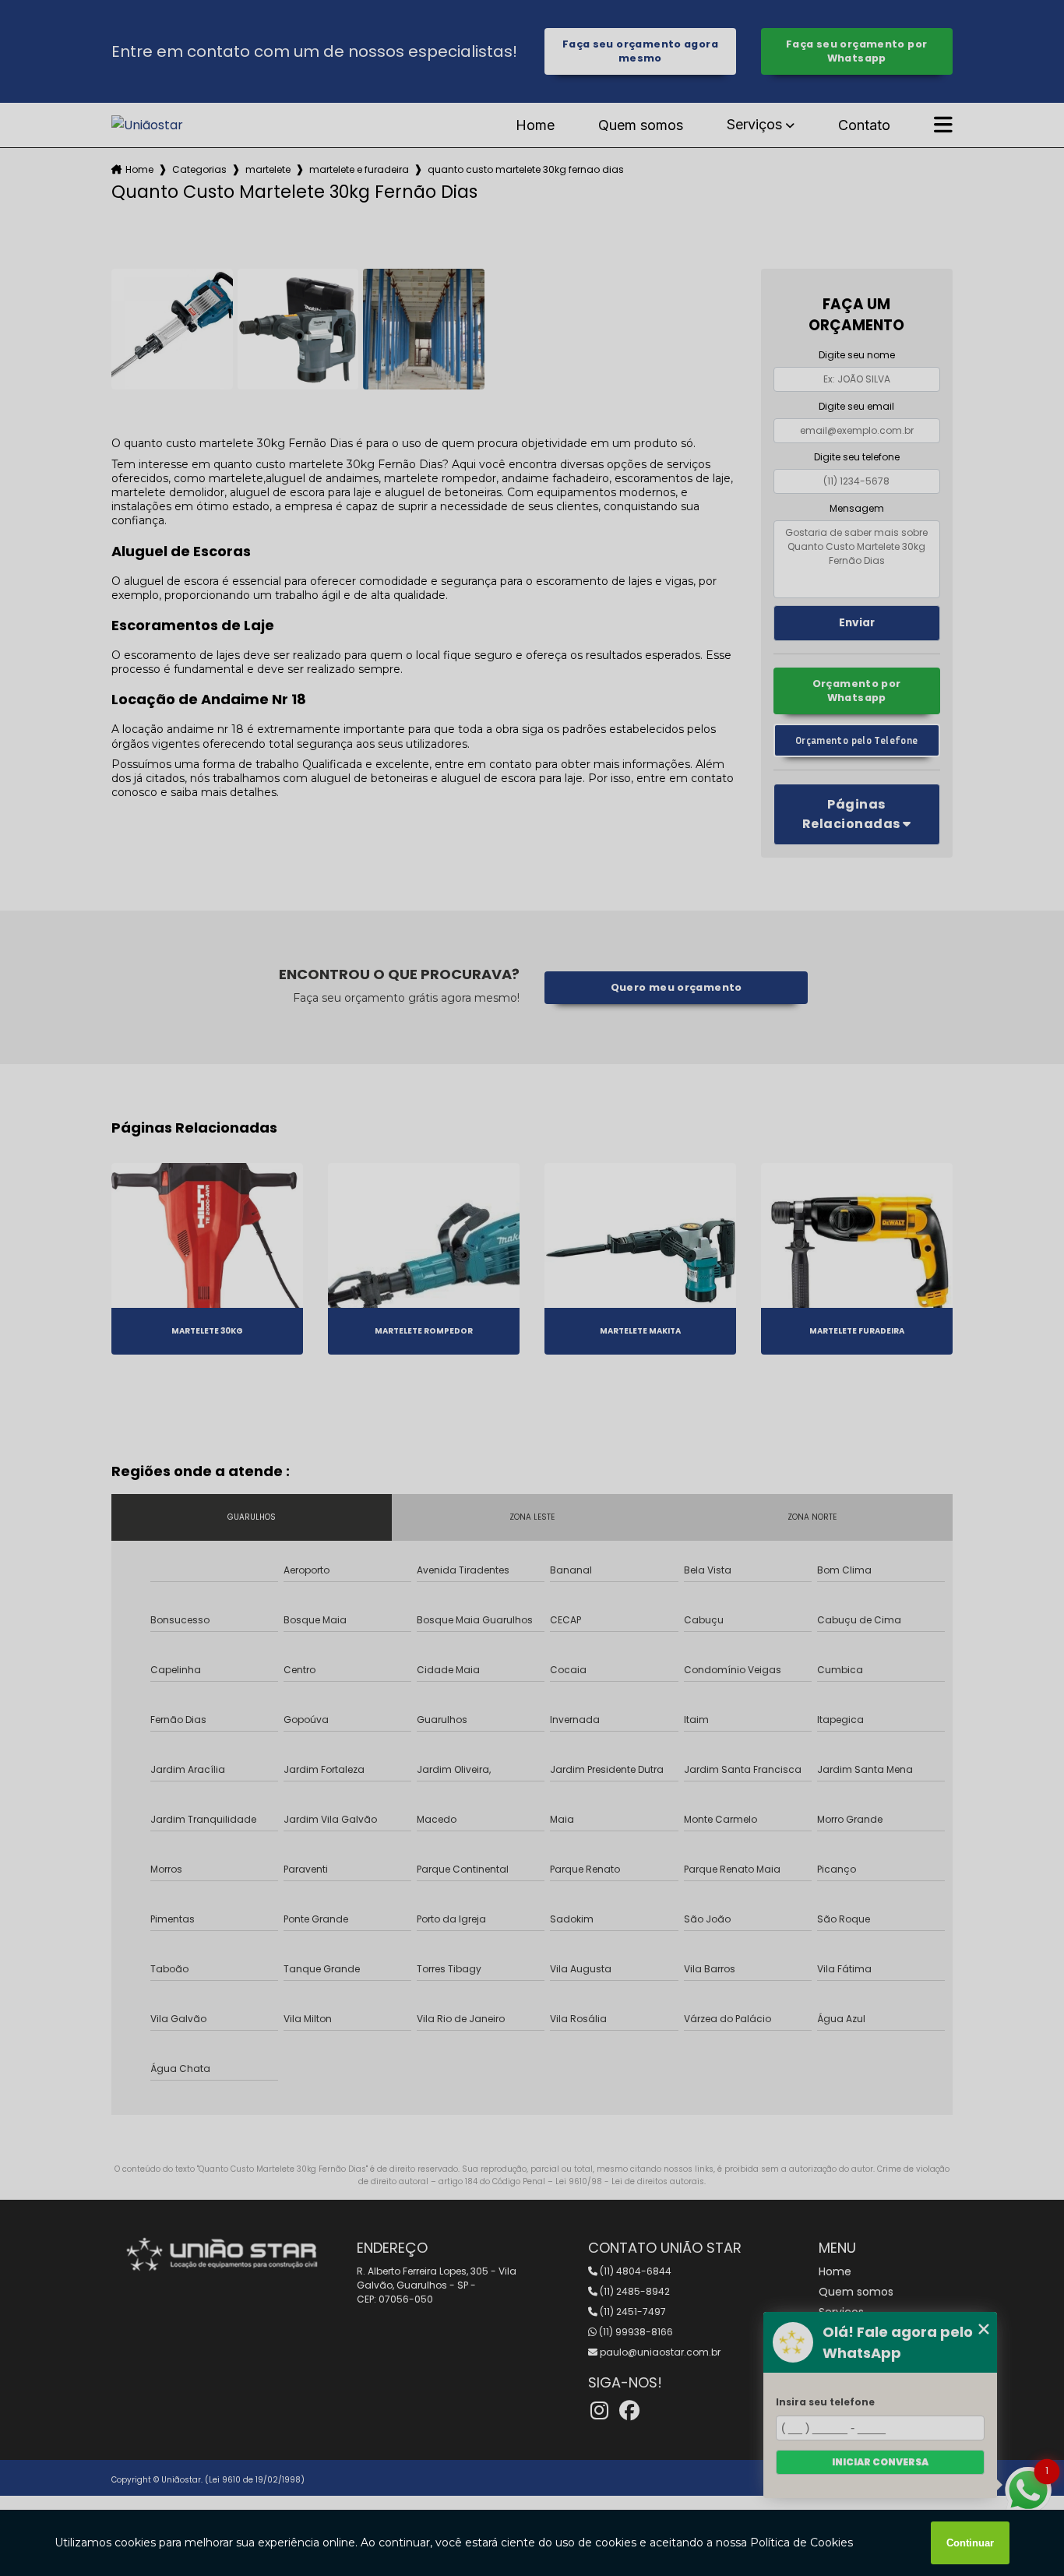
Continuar (970, 2543)
